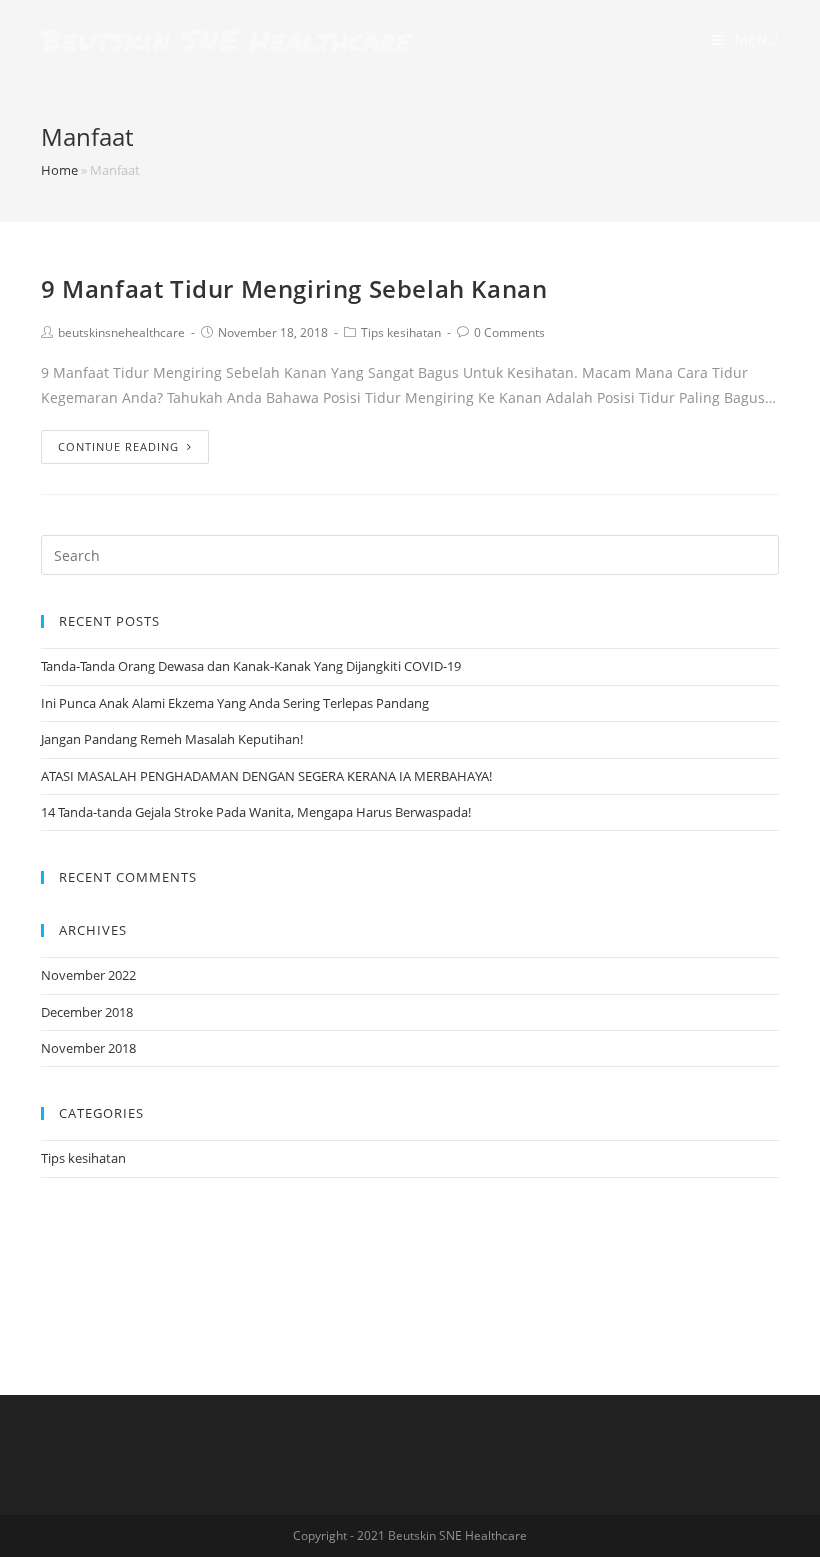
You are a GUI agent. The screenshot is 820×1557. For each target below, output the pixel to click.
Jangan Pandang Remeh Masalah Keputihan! (172, 739)
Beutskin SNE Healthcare (226, 39)
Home (59, 170)
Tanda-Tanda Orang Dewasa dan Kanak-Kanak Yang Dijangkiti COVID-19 (251, 666)
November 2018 (88, 1048)
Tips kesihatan (401, 332)
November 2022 (88, 975)
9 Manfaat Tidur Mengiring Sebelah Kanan (294, 288)
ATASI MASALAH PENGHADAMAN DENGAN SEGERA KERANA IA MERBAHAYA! (266, 776)
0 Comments (509, 332)
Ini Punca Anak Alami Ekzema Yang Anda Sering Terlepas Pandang (235, 703)
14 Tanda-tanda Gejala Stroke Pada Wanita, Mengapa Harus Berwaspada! (256, 812)
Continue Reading (118, 446)
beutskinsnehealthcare (121, 332)
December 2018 (87, 1012)
